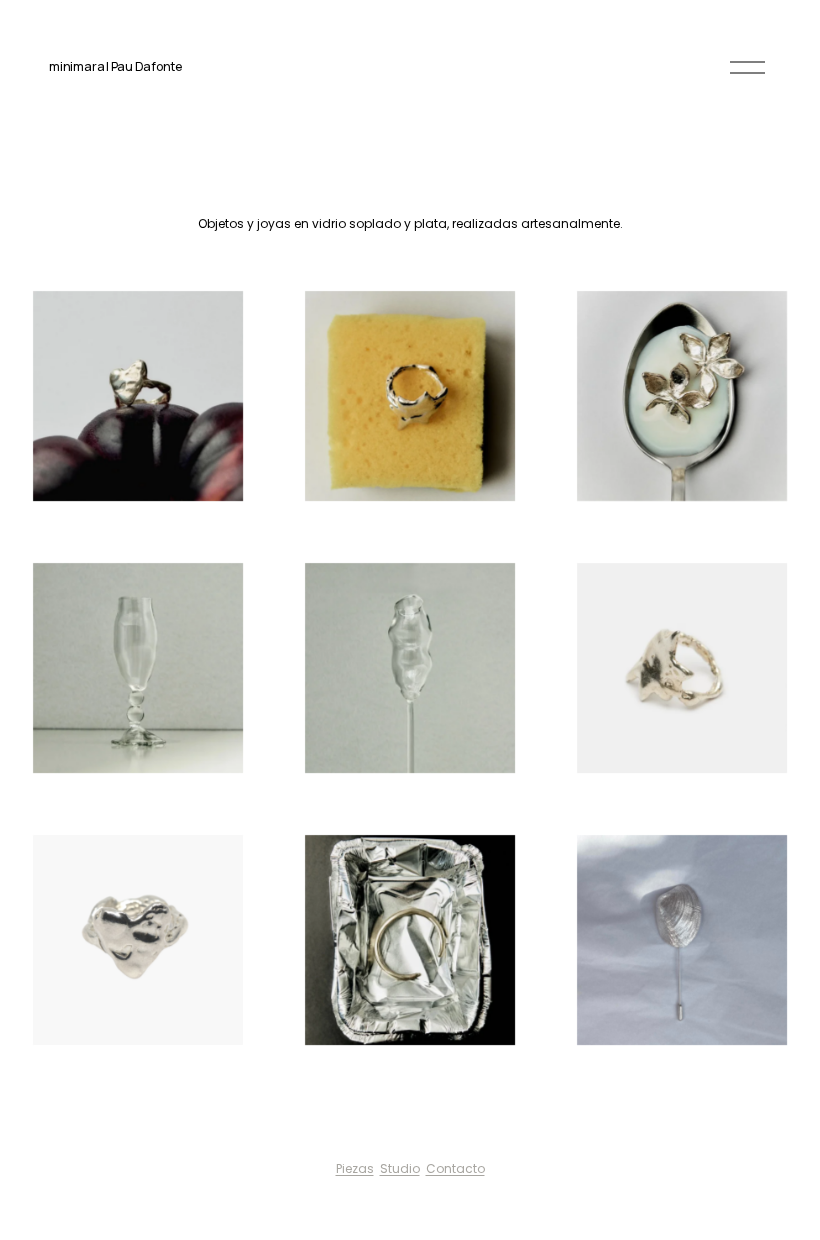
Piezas (355, 1168)
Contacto (455, 1168)
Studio (400, 1168)
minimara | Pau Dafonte (115, 66)
